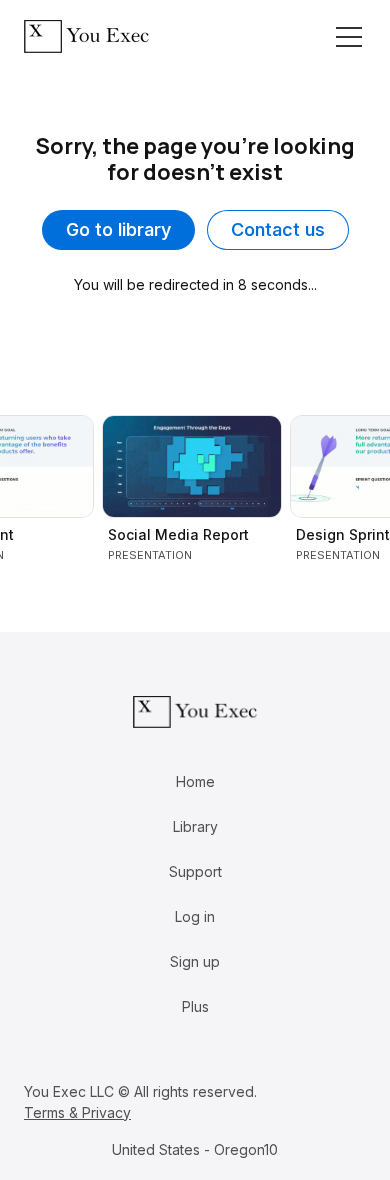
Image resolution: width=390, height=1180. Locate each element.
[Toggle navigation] (349, 37)
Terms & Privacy (77, 1112)
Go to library (118, 229)
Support (195, 871)
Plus (195, 1006)
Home (195, 781)
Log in (195, 916)
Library (195, 826)
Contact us (278, 229)
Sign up (195, 961)
